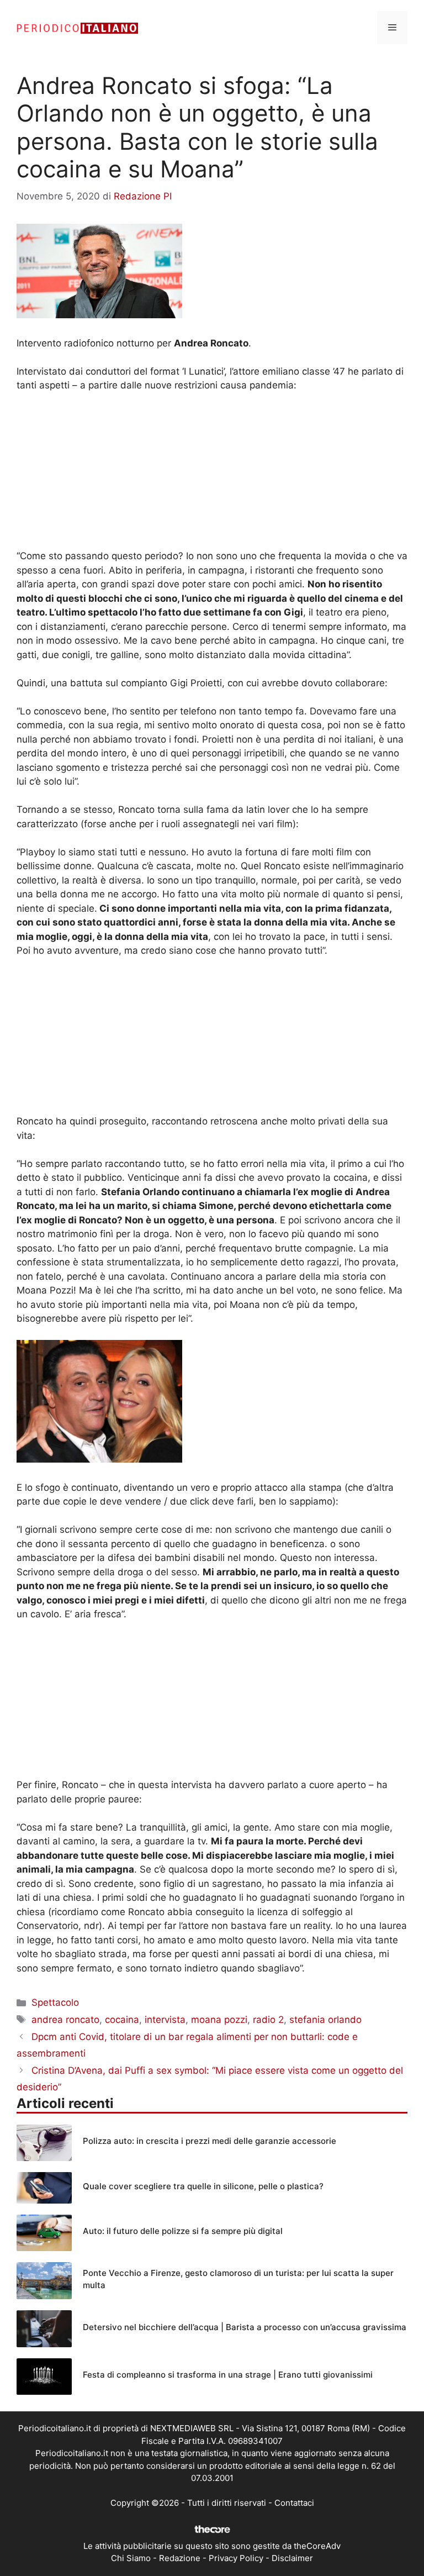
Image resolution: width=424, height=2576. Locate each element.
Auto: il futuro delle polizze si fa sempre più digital (183, 2231)
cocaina (122, 2020)
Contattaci (294, 2503)
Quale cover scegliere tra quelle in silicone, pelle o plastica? (203, 2186)
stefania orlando (325, 2020)
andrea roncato (65, 2020)
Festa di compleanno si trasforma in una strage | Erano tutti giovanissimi (228, 2375)
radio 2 (268, 2020)
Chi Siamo (131, 2558)
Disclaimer (292, 2558)
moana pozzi (219, 2020)
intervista (165, 2020)
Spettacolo (55, 2002)
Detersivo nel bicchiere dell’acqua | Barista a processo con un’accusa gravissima (245, 2327)
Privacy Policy (236, 2558)
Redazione (180, 2558)
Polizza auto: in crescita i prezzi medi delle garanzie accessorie (210, 2141)
